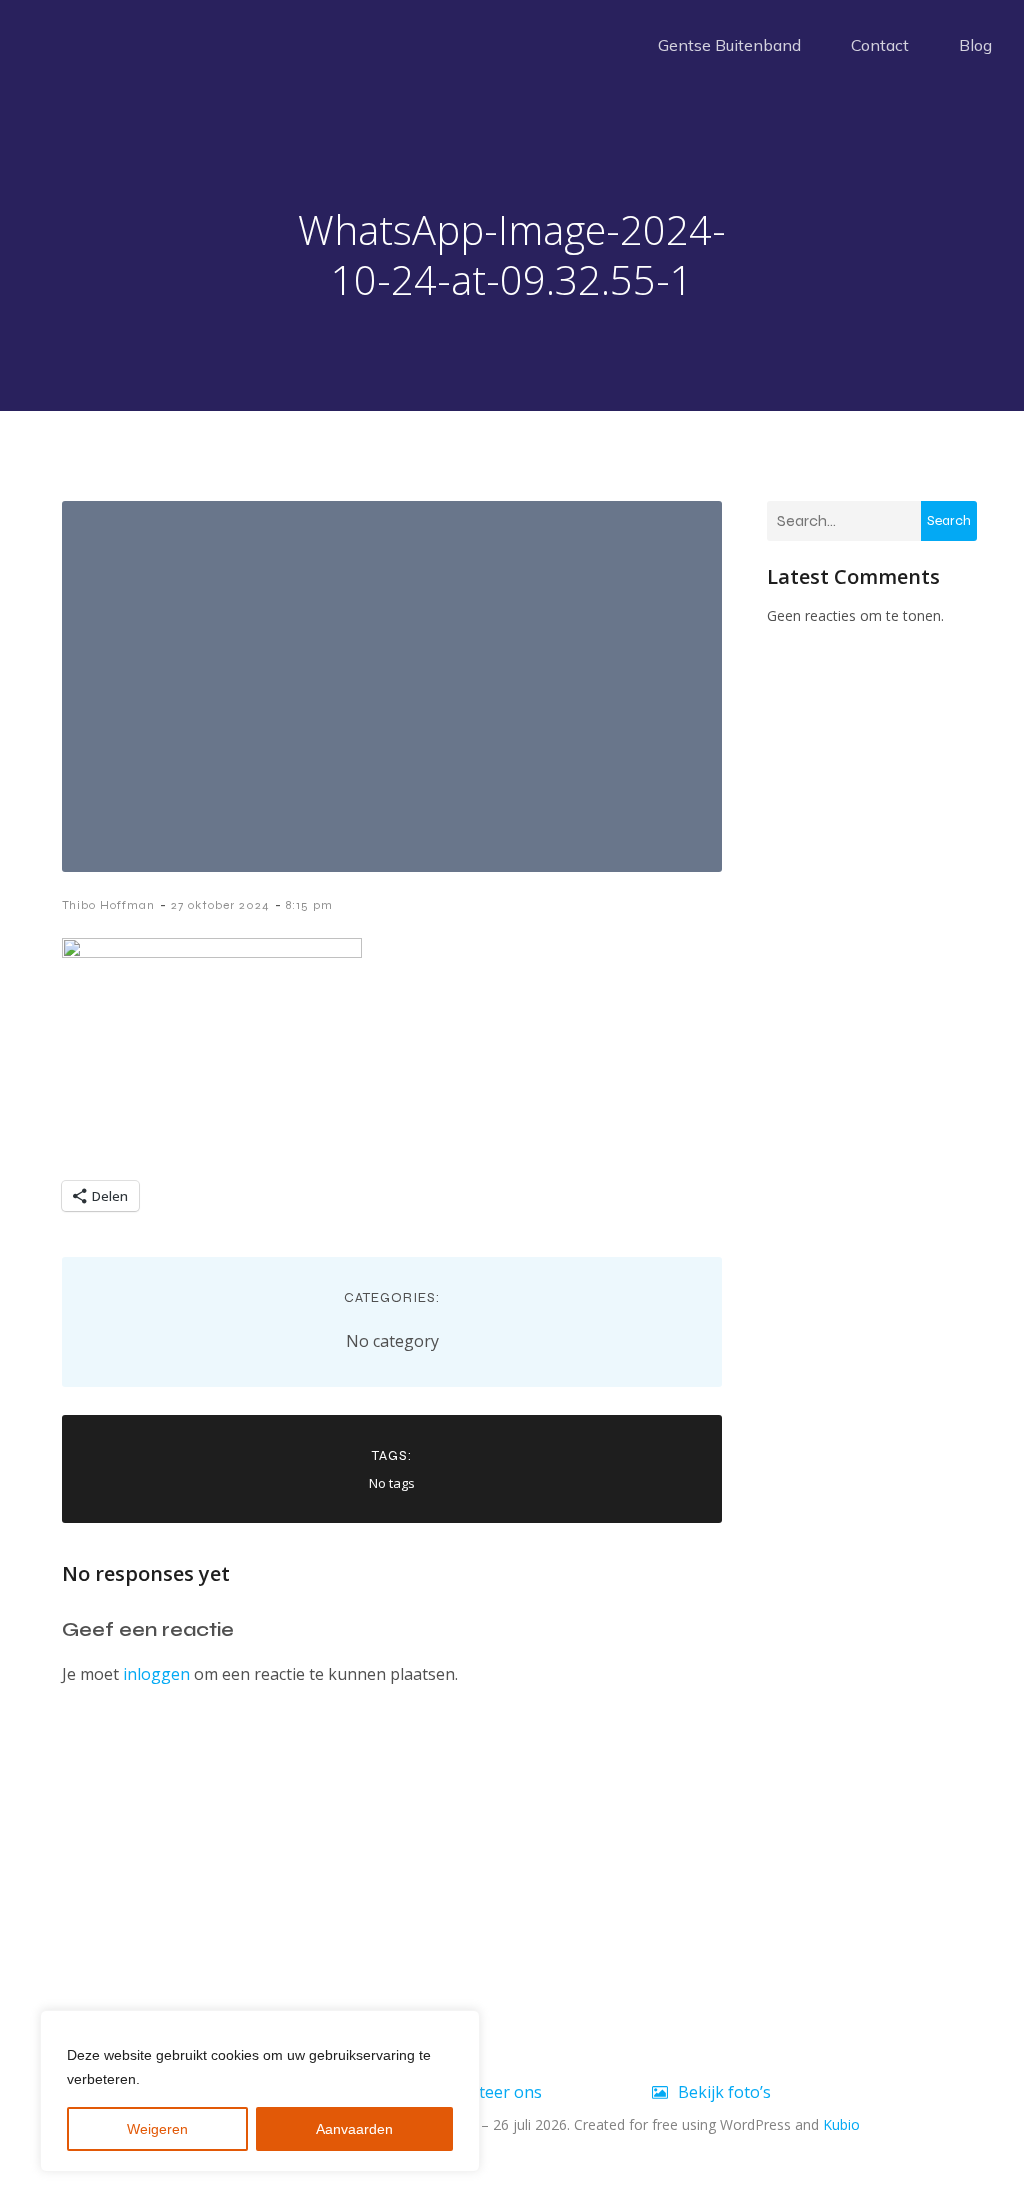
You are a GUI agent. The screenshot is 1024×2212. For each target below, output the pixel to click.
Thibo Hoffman (108, 905)
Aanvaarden (354, 2129)
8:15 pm (309, 905)
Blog (975, 45)
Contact (880, 45)
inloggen (156, 1674)
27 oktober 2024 (220, 905)
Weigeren (157, 2129)
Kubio (841, 2124)
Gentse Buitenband (729, 45)
